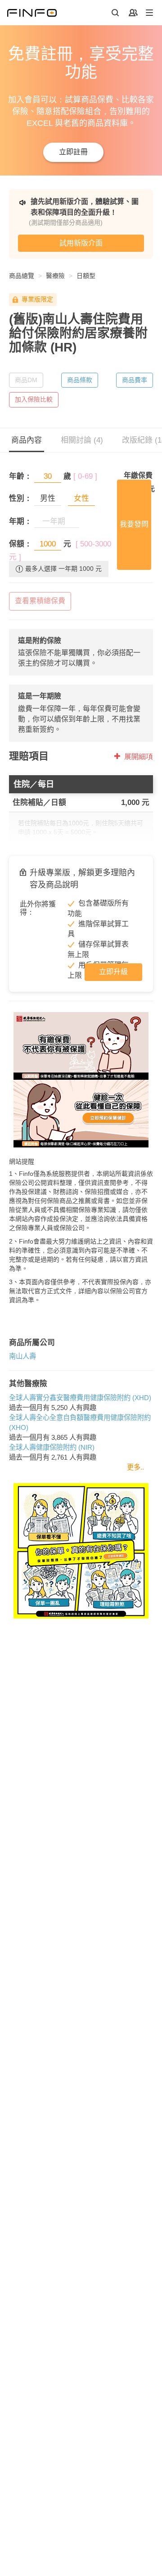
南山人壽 (22, 1356)
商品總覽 (22, 276)
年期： (20, 521)
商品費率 (135, 380)
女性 (81, 498)
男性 (48, 498)
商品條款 (80, 380)
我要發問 (134, 524)
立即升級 (113, 972)
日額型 (86, 276)
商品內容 (27, 440)
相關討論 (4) (82, 440)
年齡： (20, 476)
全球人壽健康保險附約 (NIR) (52, 1447)
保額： (20, 544)
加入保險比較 (34, 399)
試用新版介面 (81, 243)
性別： (20, 498)
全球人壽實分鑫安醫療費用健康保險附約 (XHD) (80, 1398)
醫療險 (55, 276)
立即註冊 (73, 152)
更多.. (135, 1467)
